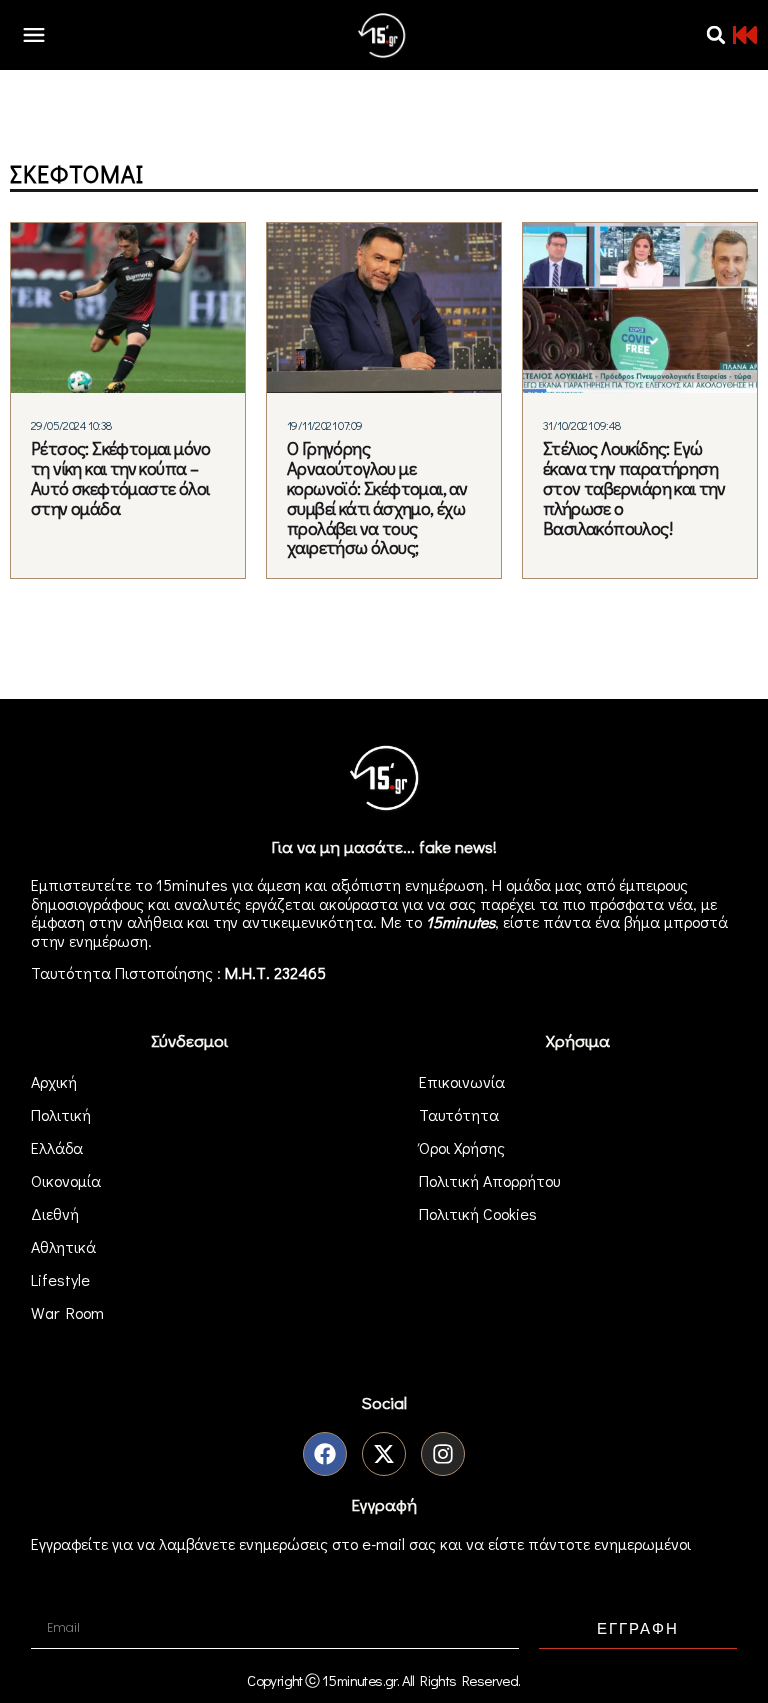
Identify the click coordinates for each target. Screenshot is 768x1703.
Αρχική (54, 1081)
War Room (67, 1312)
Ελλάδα (57, 1147)
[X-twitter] (384, 1454)
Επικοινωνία (462, 1081)
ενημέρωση (108, 940)
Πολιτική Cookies (478, 1213)
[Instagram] (443, 1454)
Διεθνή (55, 1213)
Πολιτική (61, 1114)
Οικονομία (66, 1180)
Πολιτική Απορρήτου (489, 1180)
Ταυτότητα (459, 1114)
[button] (716, 35)
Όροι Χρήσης (462, 1147)
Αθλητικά (63, 1246)
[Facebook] (325, 1454)
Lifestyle (60, 1279)
